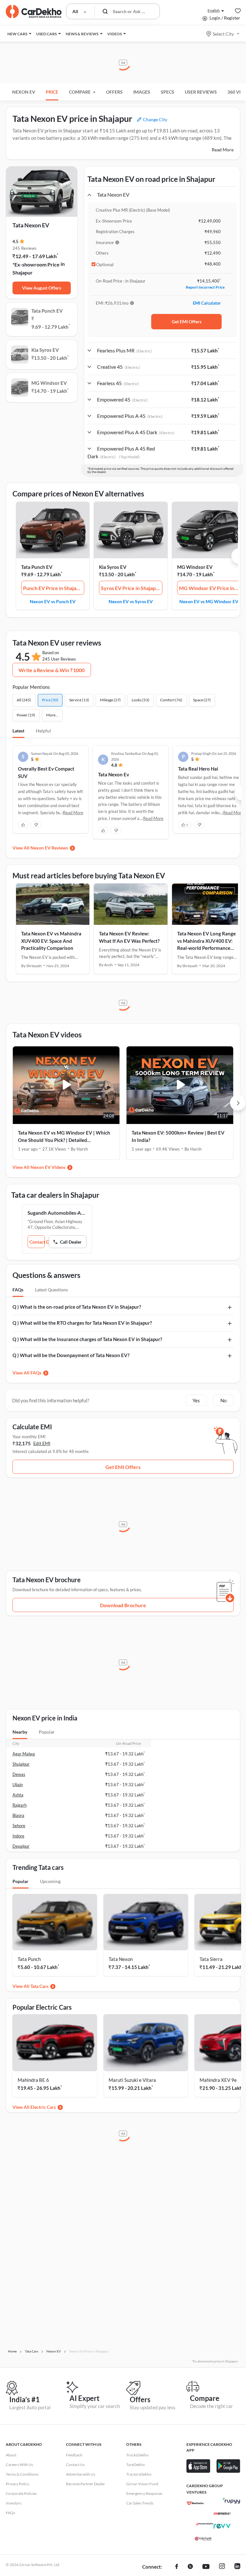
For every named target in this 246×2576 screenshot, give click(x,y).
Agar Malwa (24, 1754)
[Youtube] (206, 2567)
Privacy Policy (17, 2484)
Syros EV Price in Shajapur (131, 588)
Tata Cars (39, 1986)
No (223, 1400)
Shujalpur (21, 1764)
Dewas (19, 1774)
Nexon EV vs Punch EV (53, 601)
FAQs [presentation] (18, 1290)
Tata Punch (29, 1959)
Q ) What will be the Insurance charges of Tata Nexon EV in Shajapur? (87, 1339)
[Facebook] (177, 2567)
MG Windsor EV (195, 567)
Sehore (19, 1826)
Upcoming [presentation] (50, 1881)
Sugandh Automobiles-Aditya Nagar (57, 1213)
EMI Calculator (207, 303)
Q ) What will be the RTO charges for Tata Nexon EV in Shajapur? (82, 1323)
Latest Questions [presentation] (51, 1290)
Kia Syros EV (113, 567)
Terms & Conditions (22, 2474)
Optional (105, 265)
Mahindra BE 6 (33, 2080)
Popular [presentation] (47, 1732)
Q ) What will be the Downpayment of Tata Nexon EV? (71, 1355)
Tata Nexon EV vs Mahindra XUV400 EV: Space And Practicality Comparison (51, 941)
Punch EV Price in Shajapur (54, 588)
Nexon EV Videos (48, 1167)
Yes (196, 1400)
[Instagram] (222, 2567)
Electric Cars (43, 2107)
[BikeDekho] (195, 2503)
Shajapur (23, 272)
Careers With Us (19, 2465)
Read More (223, 150)
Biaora (18, 1815)
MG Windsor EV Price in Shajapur (210, 588)
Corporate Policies (21, 2493)
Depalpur (21, 1846)
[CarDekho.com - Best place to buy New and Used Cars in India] (34, 12)
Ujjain (18, 1785)
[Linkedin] (237, 2567)
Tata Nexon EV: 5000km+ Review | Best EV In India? (178, 1136)
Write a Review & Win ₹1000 (52, 670)
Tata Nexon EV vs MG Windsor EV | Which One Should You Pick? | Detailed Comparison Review (64, 1137)
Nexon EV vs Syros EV (131, 601)
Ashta (18, 1795)
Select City (223, 34)
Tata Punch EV (37, 567)
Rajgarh (20, 1805)
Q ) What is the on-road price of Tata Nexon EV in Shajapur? (77, 1307)
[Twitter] (190, 2567)
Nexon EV (24, 92)
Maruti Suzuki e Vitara (132, 2080)
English (214, 10)
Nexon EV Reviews (49, 848)
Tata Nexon (121, 1959)
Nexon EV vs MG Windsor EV (209, 601)
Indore (18, 1836)
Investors (14, 2503)
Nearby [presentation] (20, 1732)
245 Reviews (25, 248)
